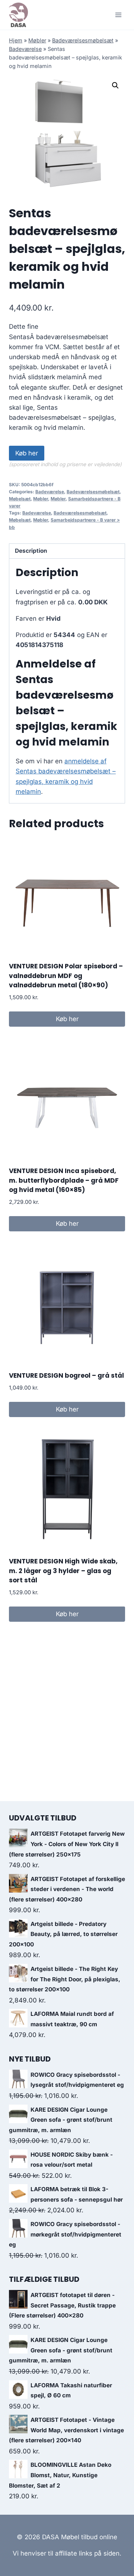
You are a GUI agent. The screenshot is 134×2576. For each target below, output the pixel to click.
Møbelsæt (20, 499)
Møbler (37, 40)
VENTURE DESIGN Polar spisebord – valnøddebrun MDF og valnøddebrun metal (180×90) (66, 976)
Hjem (16, 40)
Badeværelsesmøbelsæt (83, 40)
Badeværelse (25, 49)
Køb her (27, 453)
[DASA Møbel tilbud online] (18, 15)
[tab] (67, 551)
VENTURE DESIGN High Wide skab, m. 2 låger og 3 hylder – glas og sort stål (63, 1571)
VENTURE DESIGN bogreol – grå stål (66, 1375)
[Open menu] (118, 15)
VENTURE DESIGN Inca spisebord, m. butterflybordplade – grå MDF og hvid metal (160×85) (64, 1180)
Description (31, 551)
